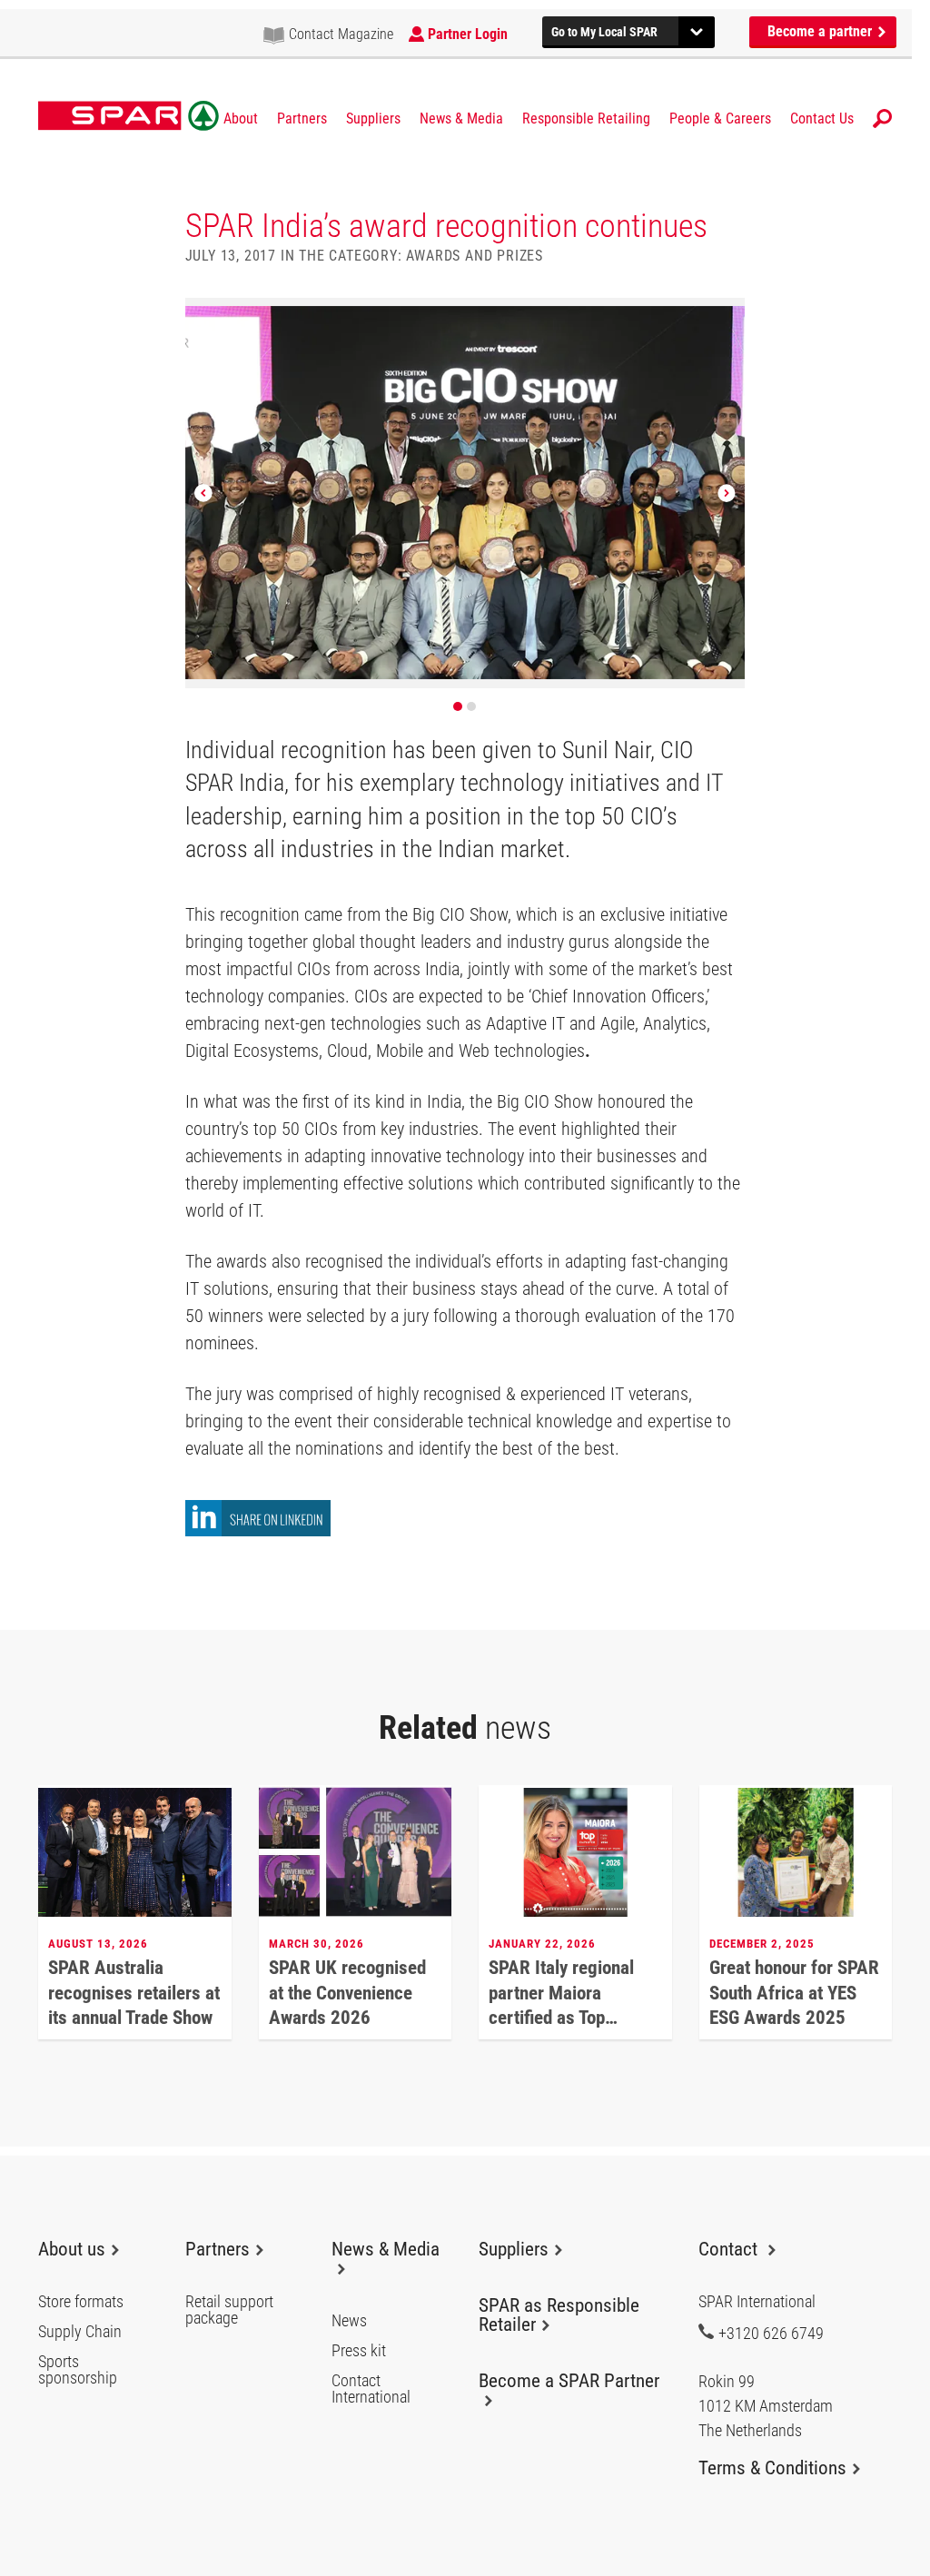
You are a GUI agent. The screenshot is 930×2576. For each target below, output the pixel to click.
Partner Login (468, 34)
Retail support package (229, 2310)
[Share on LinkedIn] (258, 1531)
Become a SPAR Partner (569, 2381)
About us (72, 2249)
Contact (730, 2249)
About (241, 119)
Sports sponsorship (78, 2370)
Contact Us (822, 119)
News (349, 2321)
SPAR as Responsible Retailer (559, 2315)
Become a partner (821, 31)
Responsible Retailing (586, 119)
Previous (203, 493)
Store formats (81, 2302)
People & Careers (720, 119)
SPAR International (129, 116)
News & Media (461, 119)
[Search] (882, 118)
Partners (302, 119)
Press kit (359, 2351)
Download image (726, 318)
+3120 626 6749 (771, 2333)
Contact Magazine (341, 34)
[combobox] (628, 30)
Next (727, 493)
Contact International (371, 2389)
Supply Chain (80, 2332)
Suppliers (373, 119)
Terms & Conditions (772, 2468)
